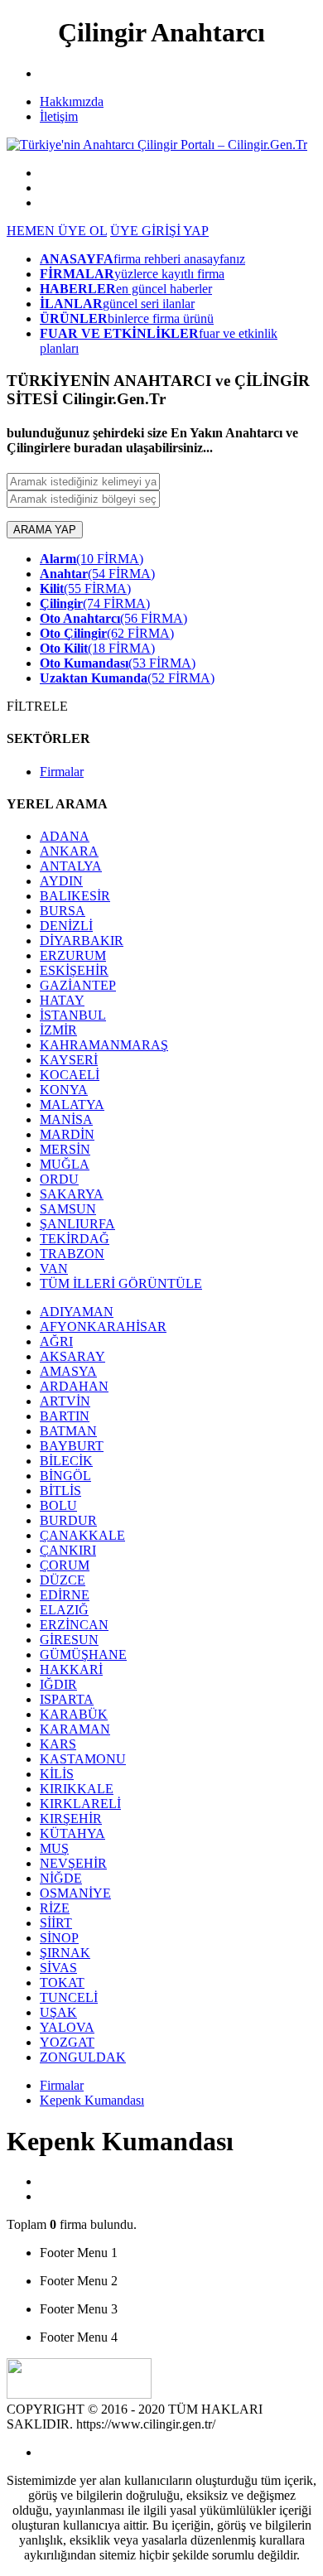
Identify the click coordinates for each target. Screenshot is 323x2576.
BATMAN (68, 1431)
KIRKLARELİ (80, 1804)
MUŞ (54, 1848)
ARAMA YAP (45, 530)
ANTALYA (71, 866)
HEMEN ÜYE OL (57, 231)
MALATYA (72, 1105)
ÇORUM (65, 1565)
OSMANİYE (75, 1893)
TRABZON (72, 1254)
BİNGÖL (65, 1476)
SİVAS (58, 1968)
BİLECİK (66, 1461)
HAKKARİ (71, 1669)
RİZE (55, 1908)
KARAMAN (75, 1729)
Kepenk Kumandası (92, 2100)
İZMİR (58, 1030)
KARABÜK (74, 1714)
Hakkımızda (72, 101)
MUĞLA (65, 1164)
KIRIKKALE (77, 1789)
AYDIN (61, 881)
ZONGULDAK (83, 2057)
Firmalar (62, 772)
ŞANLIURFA (77, 1224)
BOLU (58, 1505)
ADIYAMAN (77, 1312)
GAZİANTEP (78, 985)
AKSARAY (72, 1356)
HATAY (62, 1000)
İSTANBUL (73, 1015)
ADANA (65, 836)
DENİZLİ (66, 926)
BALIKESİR (75, 896)
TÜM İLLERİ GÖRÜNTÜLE (121, 1283)
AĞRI (56, 1341)
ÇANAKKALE (82, 1535)
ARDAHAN (74, 1386)
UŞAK (58, 2012)
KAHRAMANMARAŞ (104, 1045)
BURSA (63, 911)
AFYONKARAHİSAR (103, 1327)
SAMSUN (68, 1209)
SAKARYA (72, 1194)
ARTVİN (65, 1401)
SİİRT (56, 1923)
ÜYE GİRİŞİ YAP (159, 231)
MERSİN (65, 1149)
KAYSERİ (69, 1060)
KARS (58, 1744)
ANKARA (69, 851)
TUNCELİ (69, 1997)
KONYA (64, 1090)
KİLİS (57, 1774)
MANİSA (66, 1119)
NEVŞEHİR (73, 1863)
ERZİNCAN (74, 1625)
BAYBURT (72, 1446)
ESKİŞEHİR (74, 970)
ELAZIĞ (64, 1610)
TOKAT (62, 1983)
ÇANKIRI (68, 1550)
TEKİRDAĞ (75, 1239)
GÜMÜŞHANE (83, 1655)
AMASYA (68, 1371)
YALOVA (67, 2027)
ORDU (59, 1179)
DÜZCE (63, 1580)
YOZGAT (67, 2042)
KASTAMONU (83, 1759)
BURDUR (68, 1520)
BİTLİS (60, 1491)
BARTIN (65, 1416)
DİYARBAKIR (82, 941)
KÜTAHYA (72, 1833)
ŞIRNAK (65, 1953)
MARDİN (67, 1134)
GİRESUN (69, 1640)
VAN (54, 1269)
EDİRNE (65, 1595)
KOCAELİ (70, 1075)
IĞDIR (58, 1684)
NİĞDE (61, 1878)
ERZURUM (73, 955)
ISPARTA (67, 1699)
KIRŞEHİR (71, 1819)
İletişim (59, 116)
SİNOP (59, 1938)
